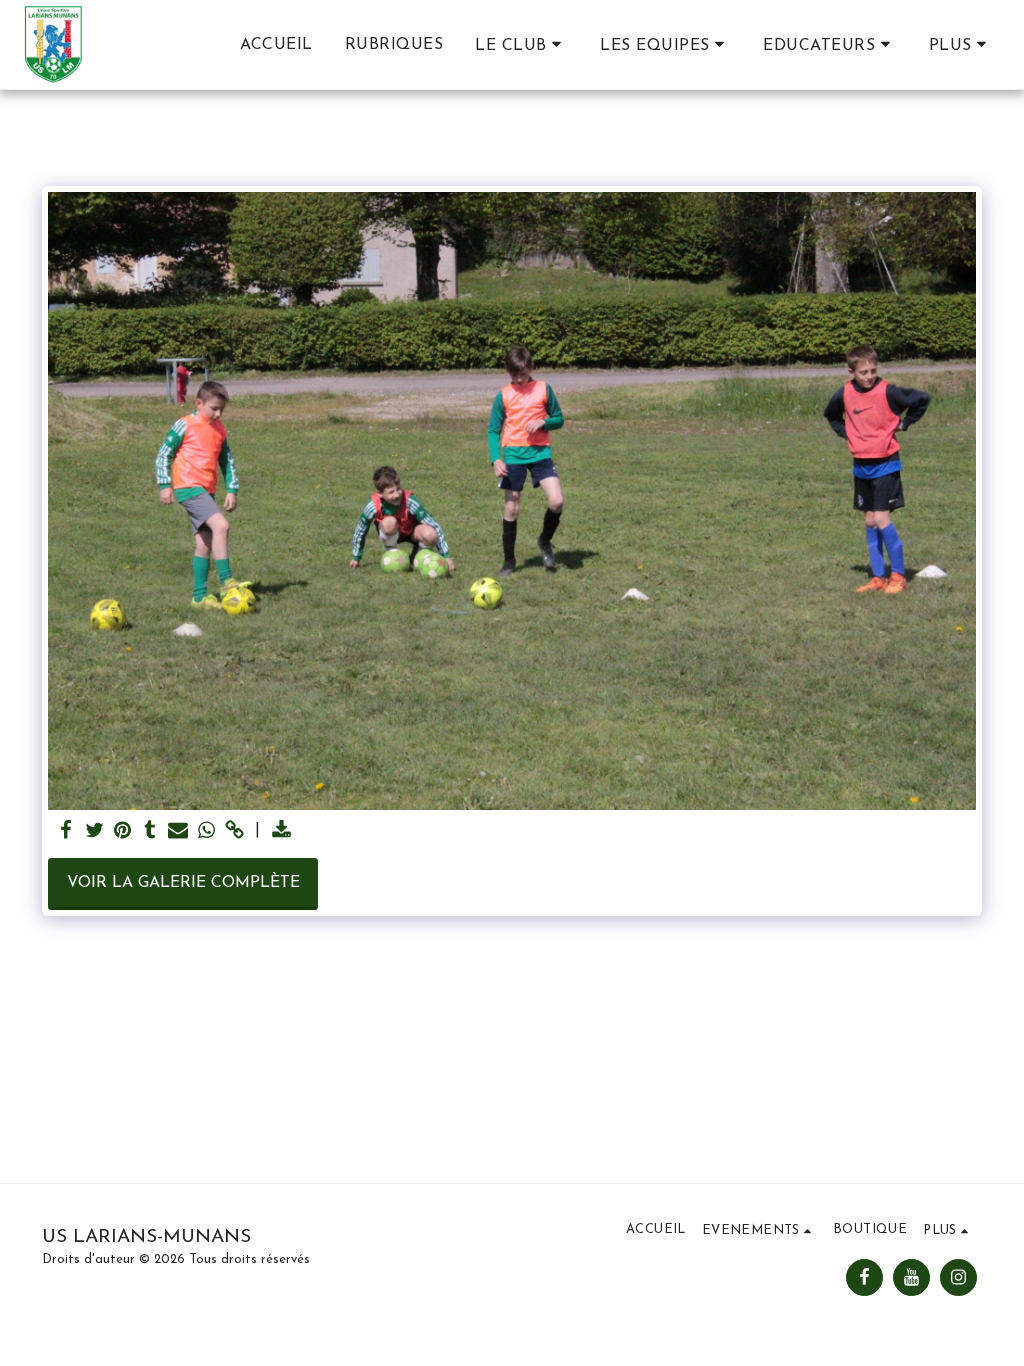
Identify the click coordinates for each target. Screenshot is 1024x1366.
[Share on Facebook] (66, 831)
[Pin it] (122, 831)
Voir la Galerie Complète (183, 883)
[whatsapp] (206, 831)
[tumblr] (150, 831)
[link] (234, 831)
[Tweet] (94, 831)
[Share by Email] (178, 831)
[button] (521, 45)
